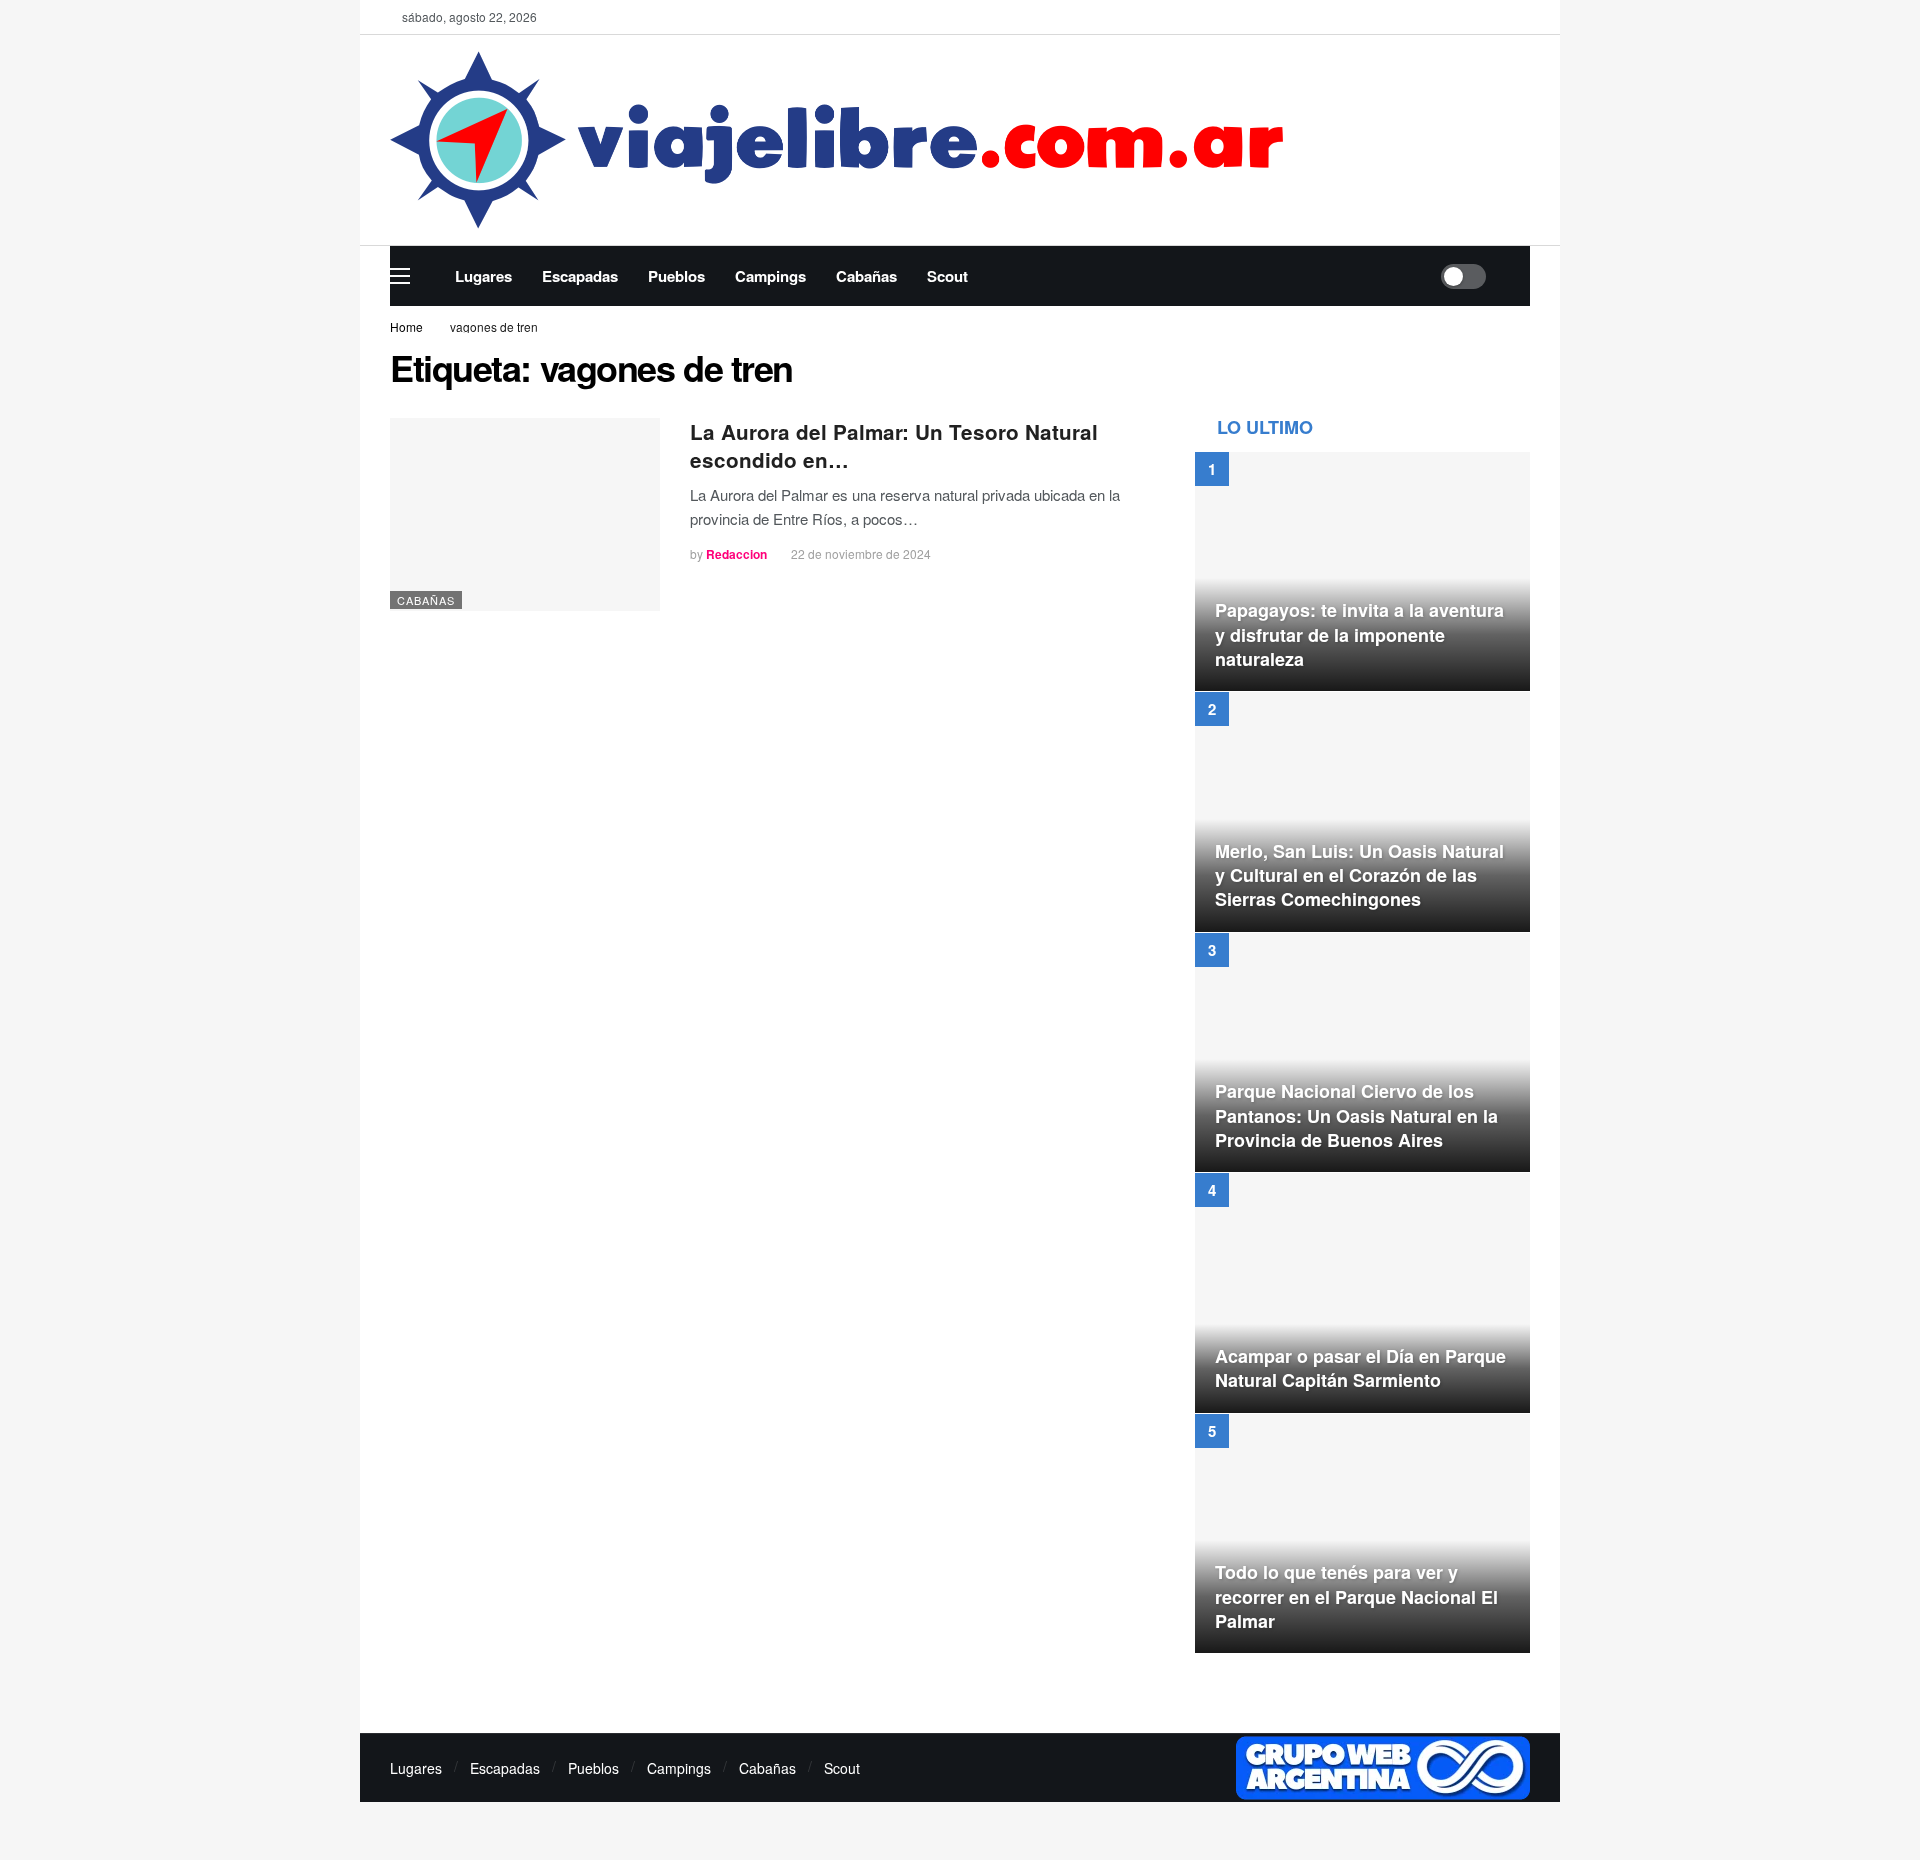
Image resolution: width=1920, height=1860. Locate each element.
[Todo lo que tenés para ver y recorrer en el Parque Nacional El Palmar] (1362, 1534)
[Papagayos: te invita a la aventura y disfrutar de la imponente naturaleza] (1362, 572)
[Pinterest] (1173, 1768)
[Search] (1515, 276)
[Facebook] (1460, 17)
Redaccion (736, 554)
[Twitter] (1491, 17)
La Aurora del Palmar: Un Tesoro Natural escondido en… (894, 445)
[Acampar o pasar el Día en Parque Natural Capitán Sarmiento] (1362, 1293)
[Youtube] (1522, 17)
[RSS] (1208, 1768)
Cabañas (426, 600)
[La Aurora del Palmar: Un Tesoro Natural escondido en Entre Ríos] (525, 514)
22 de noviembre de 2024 (861, 553)
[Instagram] (1138, 1768)
